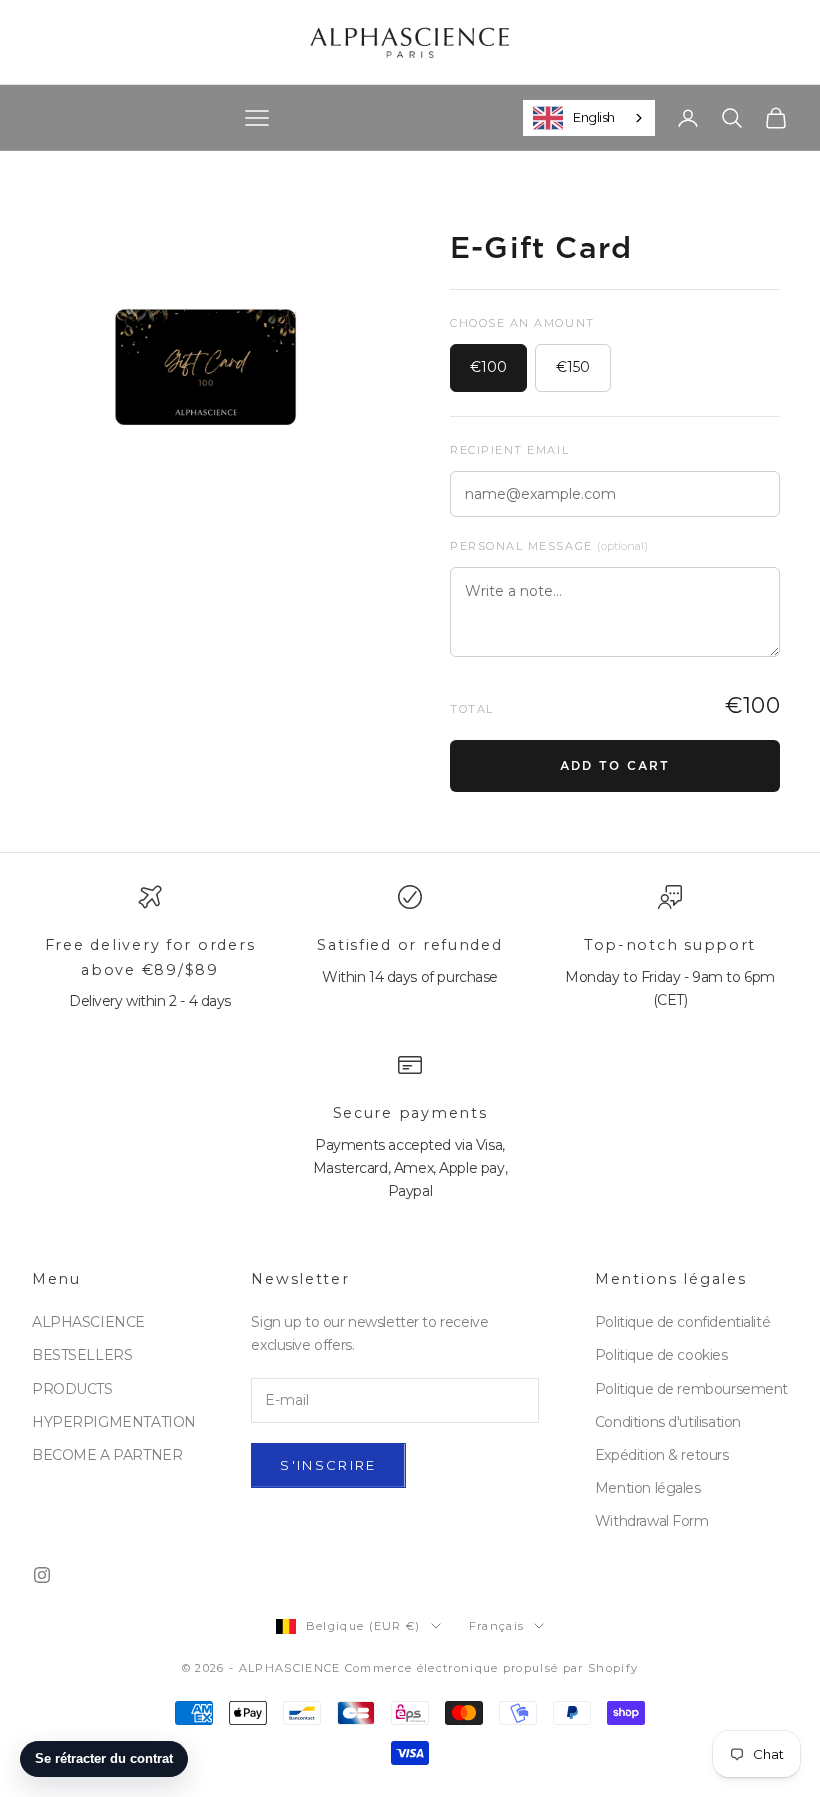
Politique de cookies (661, 1355)
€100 (488, 367)
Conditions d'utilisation (668, 1422)
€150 (573, 367)
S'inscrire (328, 1465)
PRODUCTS (72, 1389)
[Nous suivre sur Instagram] (42, 1575)
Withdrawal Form (652, 1521)
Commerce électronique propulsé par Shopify (491, 1668)
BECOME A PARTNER (107, 1455)
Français (497, 1626)
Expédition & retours (662, 1455)
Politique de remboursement (691, 1389)
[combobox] (589, 118)
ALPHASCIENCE (88, 1322)
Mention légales (648, 1488)
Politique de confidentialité (682, 1322)
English (594, 117)
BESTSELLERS (82, 1355)
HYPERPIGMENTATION (114, 1422)
